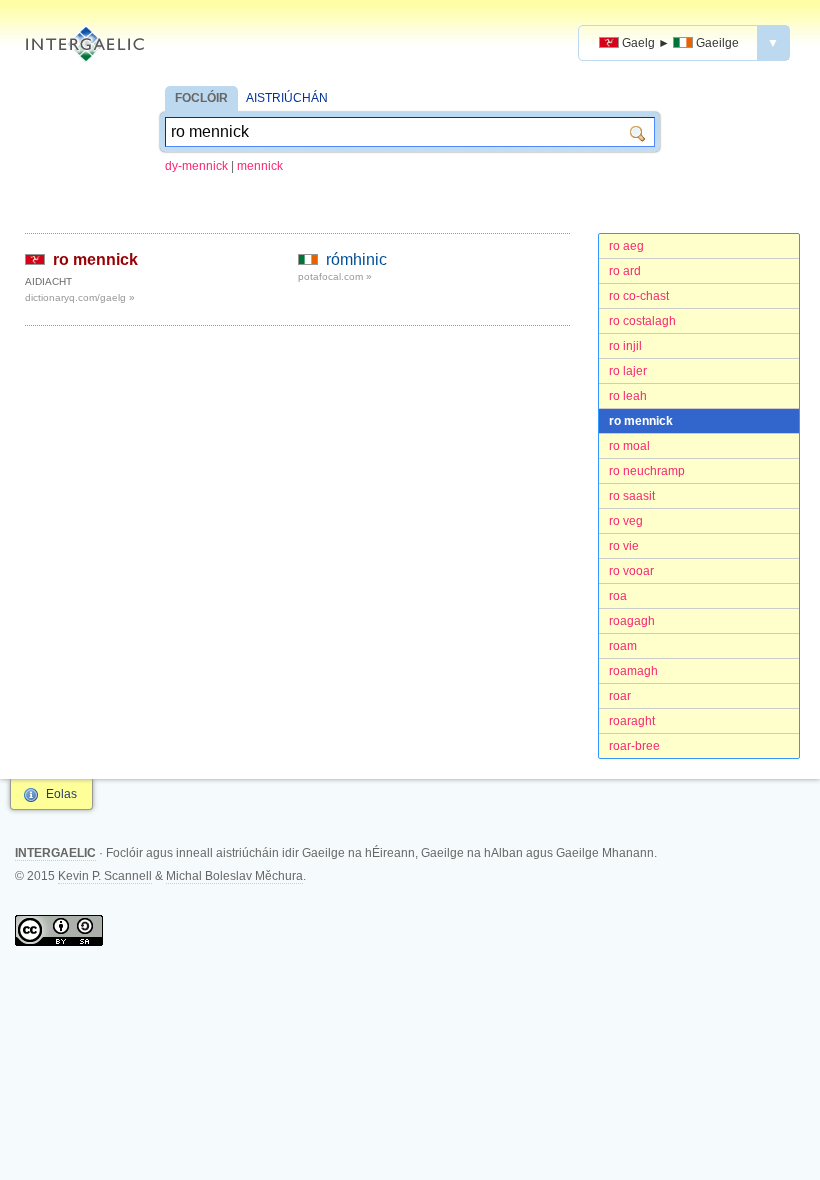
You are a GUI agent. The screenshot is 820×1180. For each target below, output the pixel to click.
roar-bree (634, 746)
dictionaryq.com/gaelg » (80, 297)
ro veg (626, 521)
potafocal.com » (335, 276)
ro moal (629, 446)
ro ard (625, 271)
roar (620, 696)
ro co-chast (639, 296)
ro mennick (641, 421)
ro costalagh (642, 321)
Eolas (61, 794)
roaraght (632, 721)
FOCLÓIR (201, 98)
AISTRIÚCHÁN (287, 98)
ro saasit (632, 496)
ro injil (625, 346)
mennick (260, 166)
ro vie (624, 546)
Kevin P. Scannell (105, 876)
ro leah (628, 396)
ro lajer (628, 371)
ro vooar (631, 571)
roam (623, 646)
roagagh (632, 621)
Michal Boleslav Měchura (234, 876)
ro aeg (626, 246)
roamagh (633, 671)
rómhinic (356, 259)
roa (618, 596)
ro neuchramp (647, 471)
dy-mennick (196, 166)
